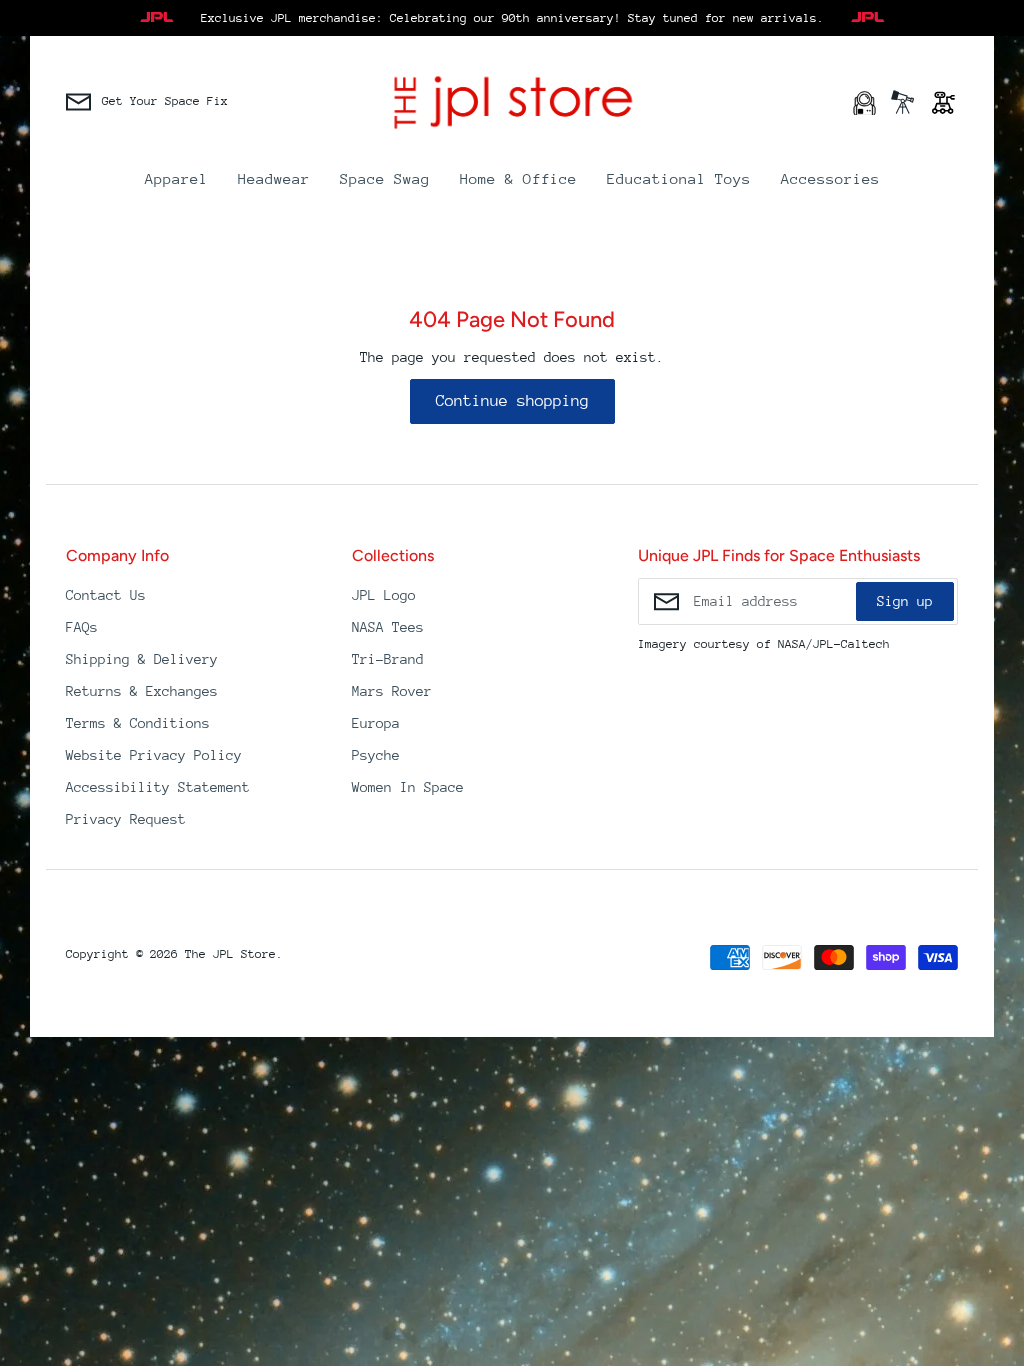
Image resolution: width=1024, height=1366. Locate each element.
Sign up (905, 601)
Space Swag (385, 178)
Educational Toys (679, 178)
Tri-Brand (388, 659)
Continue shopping (512, 401)
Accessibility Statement (158, 787)
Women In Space (408, 787)
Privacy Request (126, 819)
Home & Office (518, 178)
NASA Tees (388, 627)
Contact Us (106, 595)
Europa (376, 723)
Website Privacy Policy (154, 755)
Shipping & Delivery (142, 659)
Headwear (274, 178)
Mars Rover (392, 691)
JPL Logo (384, 595)
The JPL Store (230, 954)
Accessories (830, 178)
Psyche (376, 755)
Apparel (176, 178)
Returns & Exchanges (142, 691)
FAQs (82, 627)
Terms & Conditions (138, 723)
